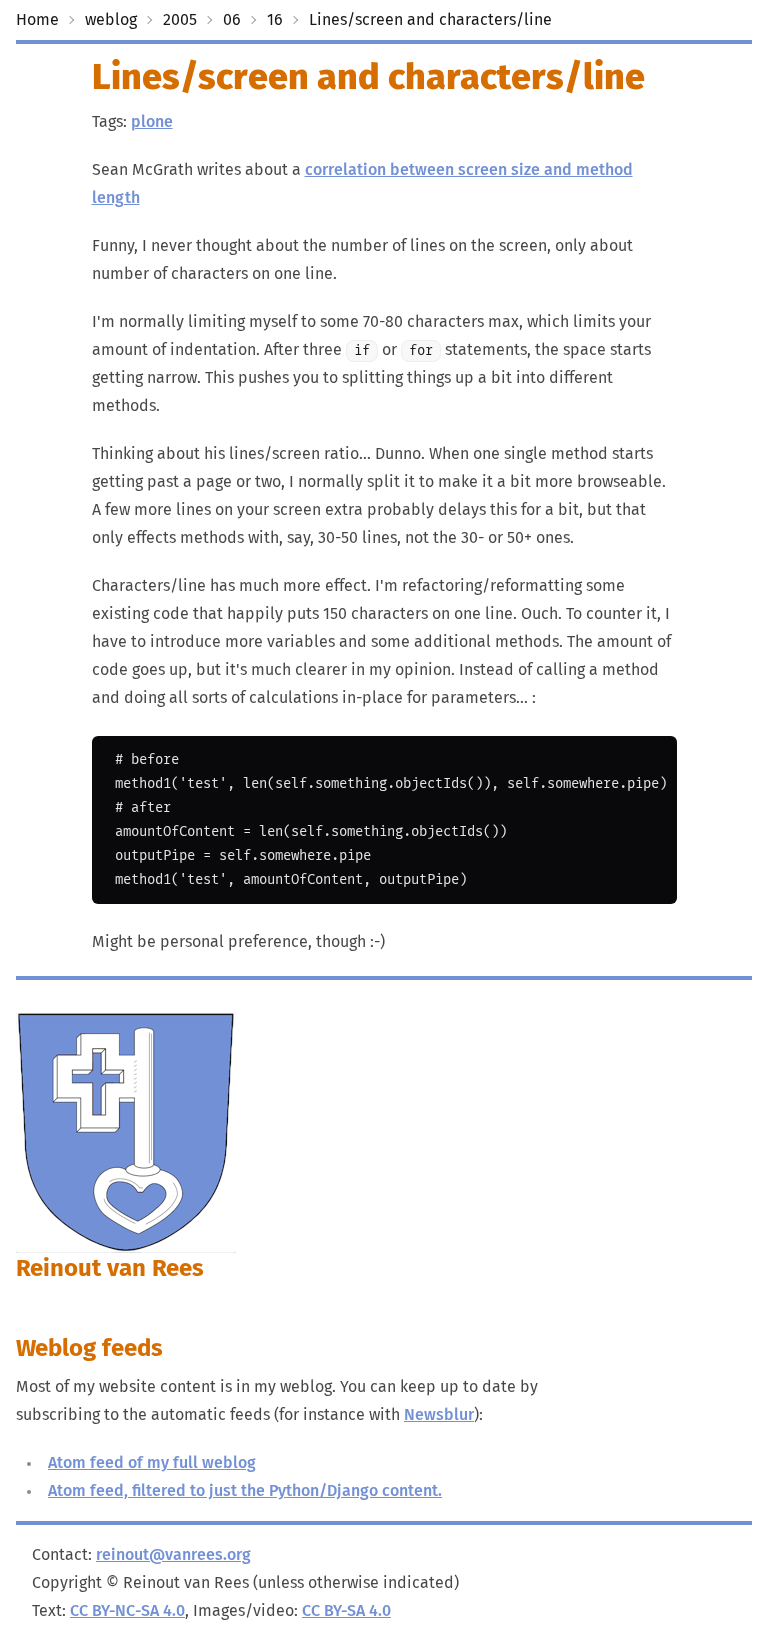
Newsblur (439, 1415)
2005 (180, 20)
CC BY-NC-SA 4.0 (127, 1611)
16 (275, 20)
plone (152, 122)
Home (37, 20)
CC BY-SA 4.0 (346, 1611)
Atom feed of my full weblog (152, 1463)
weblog (111, 20)
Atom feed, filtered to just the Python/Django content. (245, 1491)
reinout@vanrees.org (173, 1555)
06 (232, 20)
